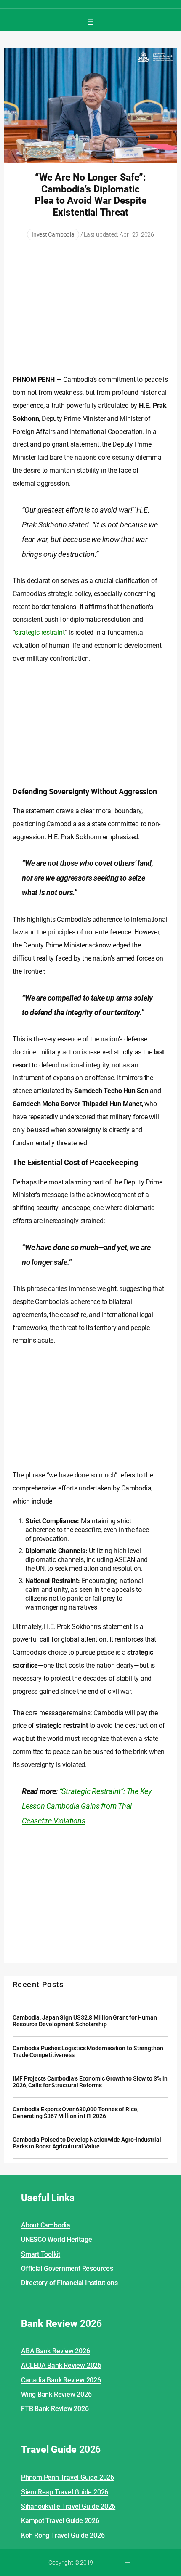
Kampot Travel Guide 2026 (60, 2521)
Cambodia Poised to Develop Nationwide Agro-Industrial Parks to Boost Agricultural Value (87, 2143)
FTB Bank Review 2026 (55, 2409)
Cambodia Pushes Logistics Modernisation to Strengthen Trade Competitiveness (88, 2052)
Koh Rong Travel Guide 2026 (63, 2535)
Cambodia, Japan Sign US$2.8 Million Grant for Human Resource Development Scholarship (85, 2021)
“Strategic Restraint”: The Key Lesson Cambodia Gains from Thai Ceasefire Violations (87, 1806)
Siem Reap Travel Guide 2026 (65, 2492)
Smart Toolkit (41, 2254)
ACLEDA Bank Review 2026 (61, 2365)
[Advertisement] (90, 308)
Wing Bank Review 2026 (56, 2394)
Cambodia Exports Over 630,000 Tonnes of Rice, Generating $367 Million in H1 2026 (76, 2113)
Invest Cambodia (53, 234)
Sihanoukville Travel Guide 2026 (68, 2506)
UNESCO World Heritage (56, 2239)
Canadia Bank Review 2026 (61, 2380)
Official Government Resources (67, 2269)
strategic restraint (40, 632)
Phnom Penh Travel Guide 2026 (68, 2477)
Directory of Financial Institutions (69, 2283)
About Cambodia (46, 2225)
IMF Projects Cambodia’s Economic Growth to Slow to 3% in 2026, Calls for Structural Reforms (90, 2082)
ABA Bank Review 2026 (56, 2351)
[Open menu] (90, 22)
